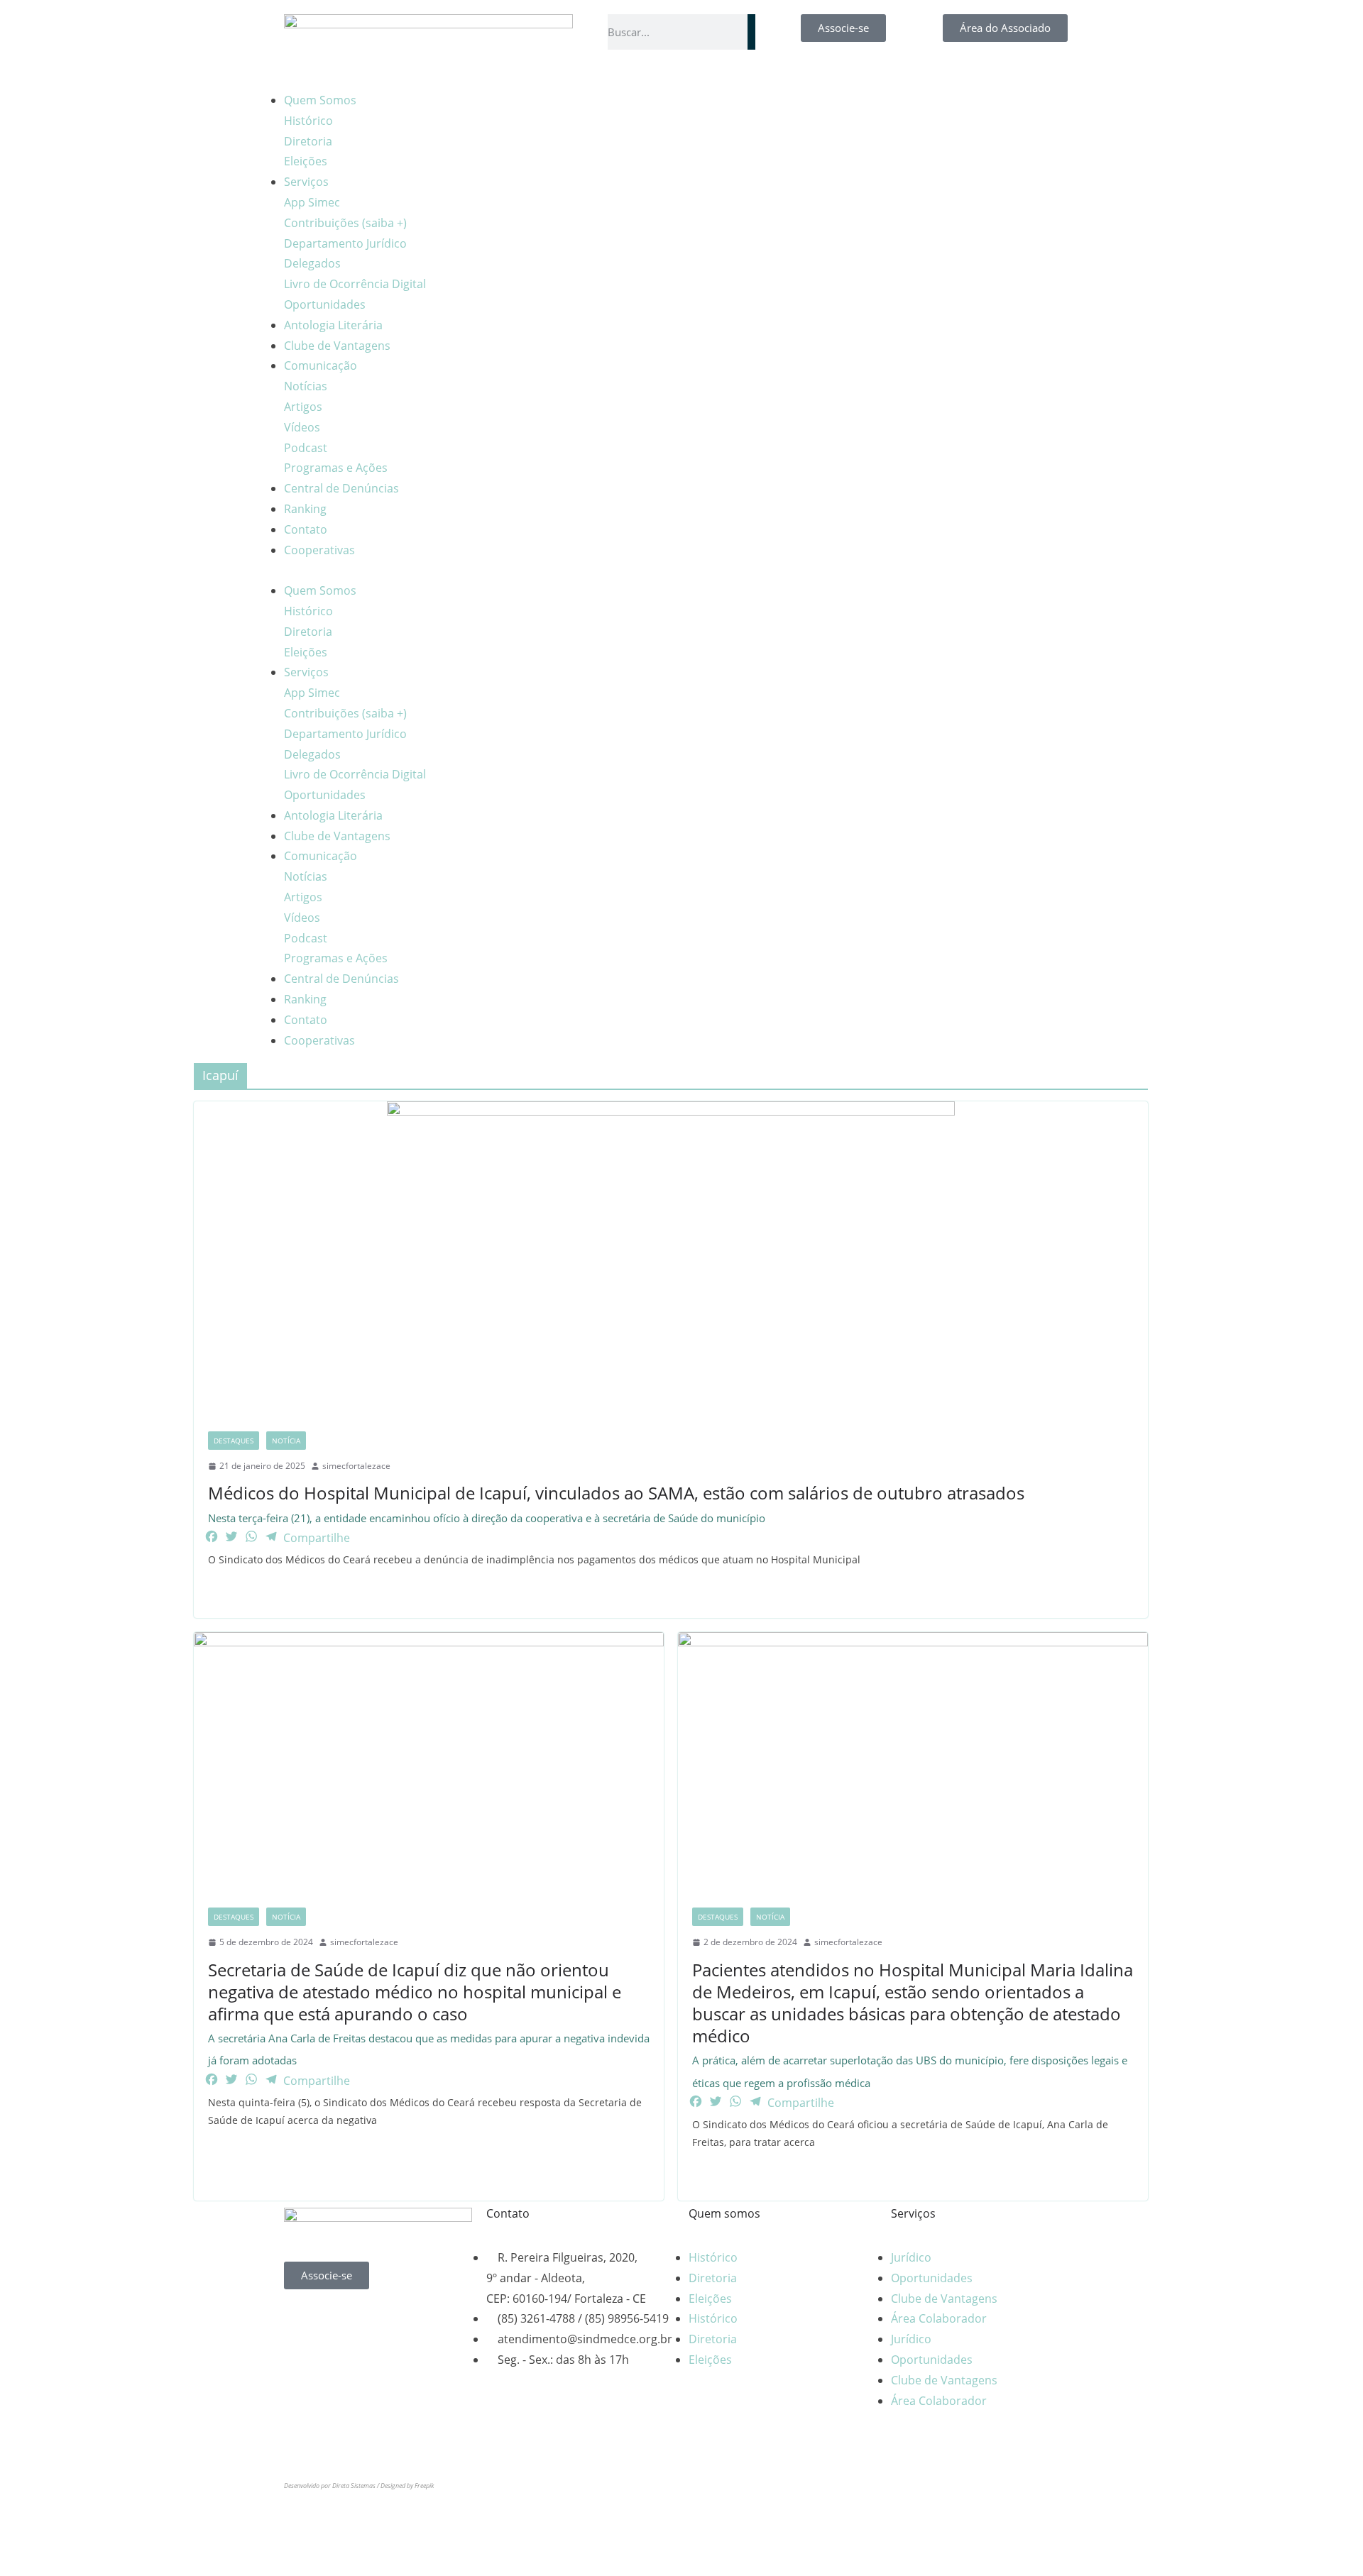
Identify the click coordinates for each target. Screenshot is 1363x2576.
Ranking (305, 509)
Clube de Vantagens (337, 346)
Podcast (306, 448)
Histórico (308, 121)
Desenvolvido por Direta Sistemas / (332, 2486)
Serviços (306, 182)
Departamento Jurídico (345, 243)
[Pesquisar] (751, 32)
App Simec (312, 202)
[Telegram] (821, 108)
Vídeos (302, 427)
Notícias (306, 386)
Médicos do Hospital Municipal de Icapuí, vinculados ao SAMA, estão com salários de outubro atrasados (616, 1503)
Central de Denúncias (341, 488)
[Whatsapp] (302, 2321)
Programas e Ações (336, 468)
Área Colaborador (939, 2318)
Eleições (306, 161)
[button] (479, 570)
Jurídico (911, 2257)
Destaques (234, 1441)
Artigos (303, 407)
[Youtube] (783, 108)
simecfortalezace (356, 1466)
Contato (306, 529)
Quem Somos (320, 100)
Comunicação (321, 365)
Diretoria (308, 141)
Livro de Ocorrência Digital (355, 284)
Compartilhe (317, 1538)
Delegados (312, 263)
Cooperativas (319, 550)
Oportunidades (325, 304)
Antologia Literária (333, 325)
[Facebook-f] (706, 108)
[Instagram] (745, 108)
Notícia (286, 1441)
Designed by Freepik (407, 2486)
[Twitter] (417, 2321)
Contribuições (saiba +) (345, 223)
